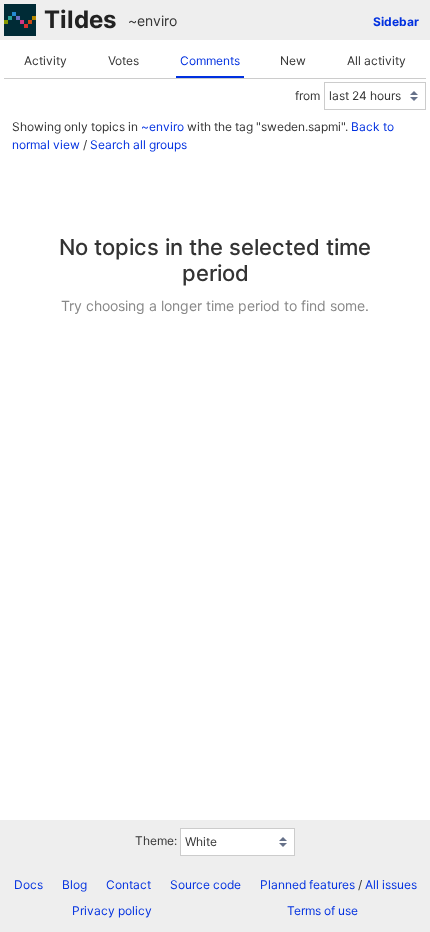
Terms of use (322, 910)
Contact (128, 884)
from (307, 95)
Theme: (156, 840)
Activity (45, 60)
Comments (210, 60)
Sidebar (396, 21)
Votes (123, 60)
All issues (391, 884)
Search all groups (138, 144)
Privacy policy (112, 910)
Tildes (80, 19)
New (293, 60)
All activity (376, 60)
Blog (74, 884)
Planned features (307, 884)
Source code (205, 884)
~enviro (152, 20)
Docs (28, 884)
